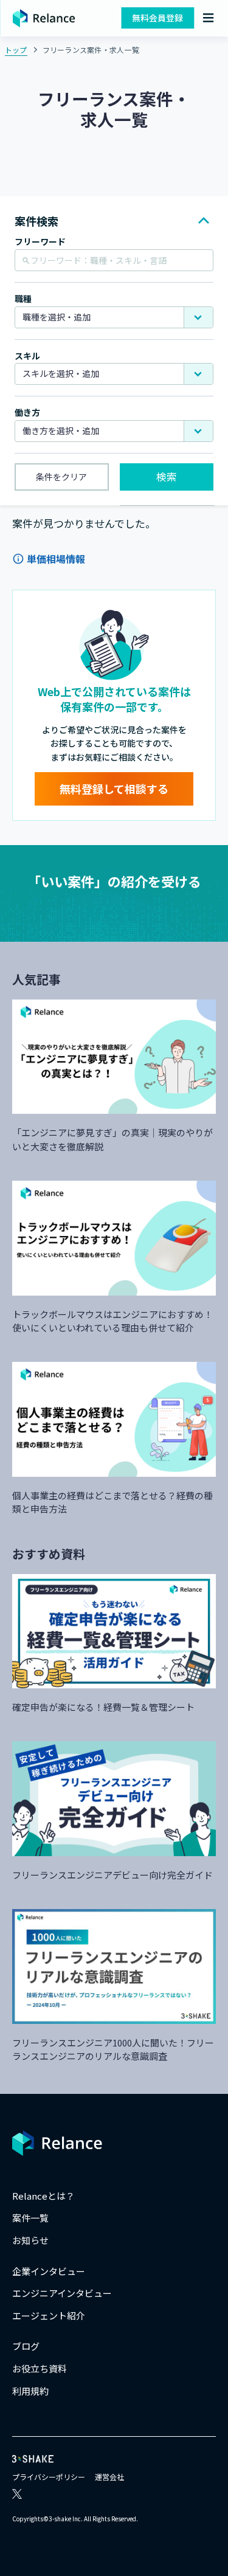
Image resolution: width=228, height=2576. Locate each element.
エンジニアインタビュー (62, 2293)
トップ (16, 50)
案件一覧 (30, 2218)
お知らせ (30, 2240)
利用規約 (30, 2391)
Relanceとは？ (43, 2196)
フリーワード (40, 242)
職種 (23, 299)
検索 (167, 476)
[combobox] (114, 317)
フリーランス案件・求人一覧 (91, 50)
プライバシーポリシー (49, 2477)
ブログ (26, 2346)
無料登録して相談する (114, 789)
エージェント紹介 (49, 2315)
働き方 (27, 413)
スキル (27, 356)
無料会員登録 (157, 18)
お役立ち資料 (40, 2368)
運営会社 (109, 2477)
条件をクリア (61, 477)
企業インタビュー (49, 2271)
